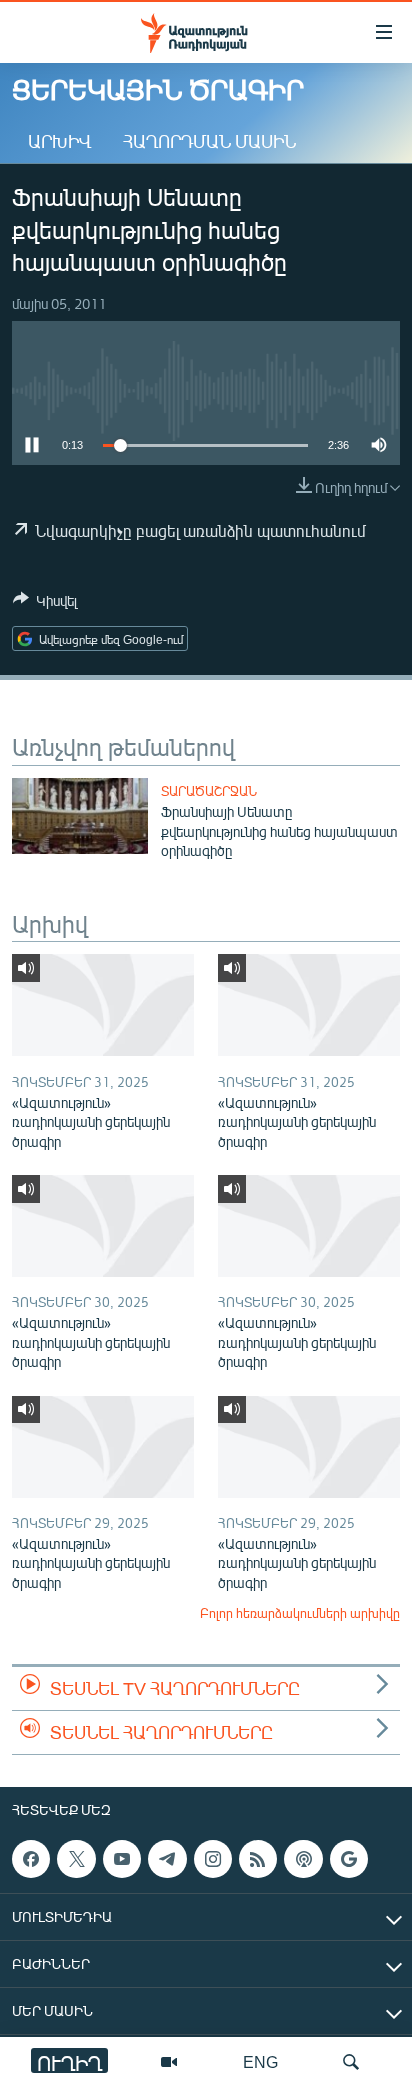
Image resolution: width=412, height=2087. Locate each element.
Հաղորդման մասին (209, 141)
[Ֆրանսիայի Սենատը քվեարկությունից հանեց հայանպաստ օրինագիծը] (80, 816)
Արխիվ (59, 141)
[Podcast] (303, 1859)
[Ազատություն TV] (169, 2062)
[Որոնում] (351, 2062)
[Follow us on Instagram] (213, 1859)
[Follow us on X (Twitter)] (76, 1859)
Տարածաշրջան (209, 791)
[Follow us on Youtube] (122, 1859)
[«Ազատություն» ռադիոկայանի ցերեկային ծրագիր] (103, 1005)
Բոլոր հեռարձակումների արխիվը (300, 1613)
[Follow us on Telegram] (167, 1859)
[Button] (45, 604)
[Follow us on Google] (349, 1859)
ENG (260, 2061)
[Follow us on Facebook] (31, 1859)
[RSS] (258, 1859)
